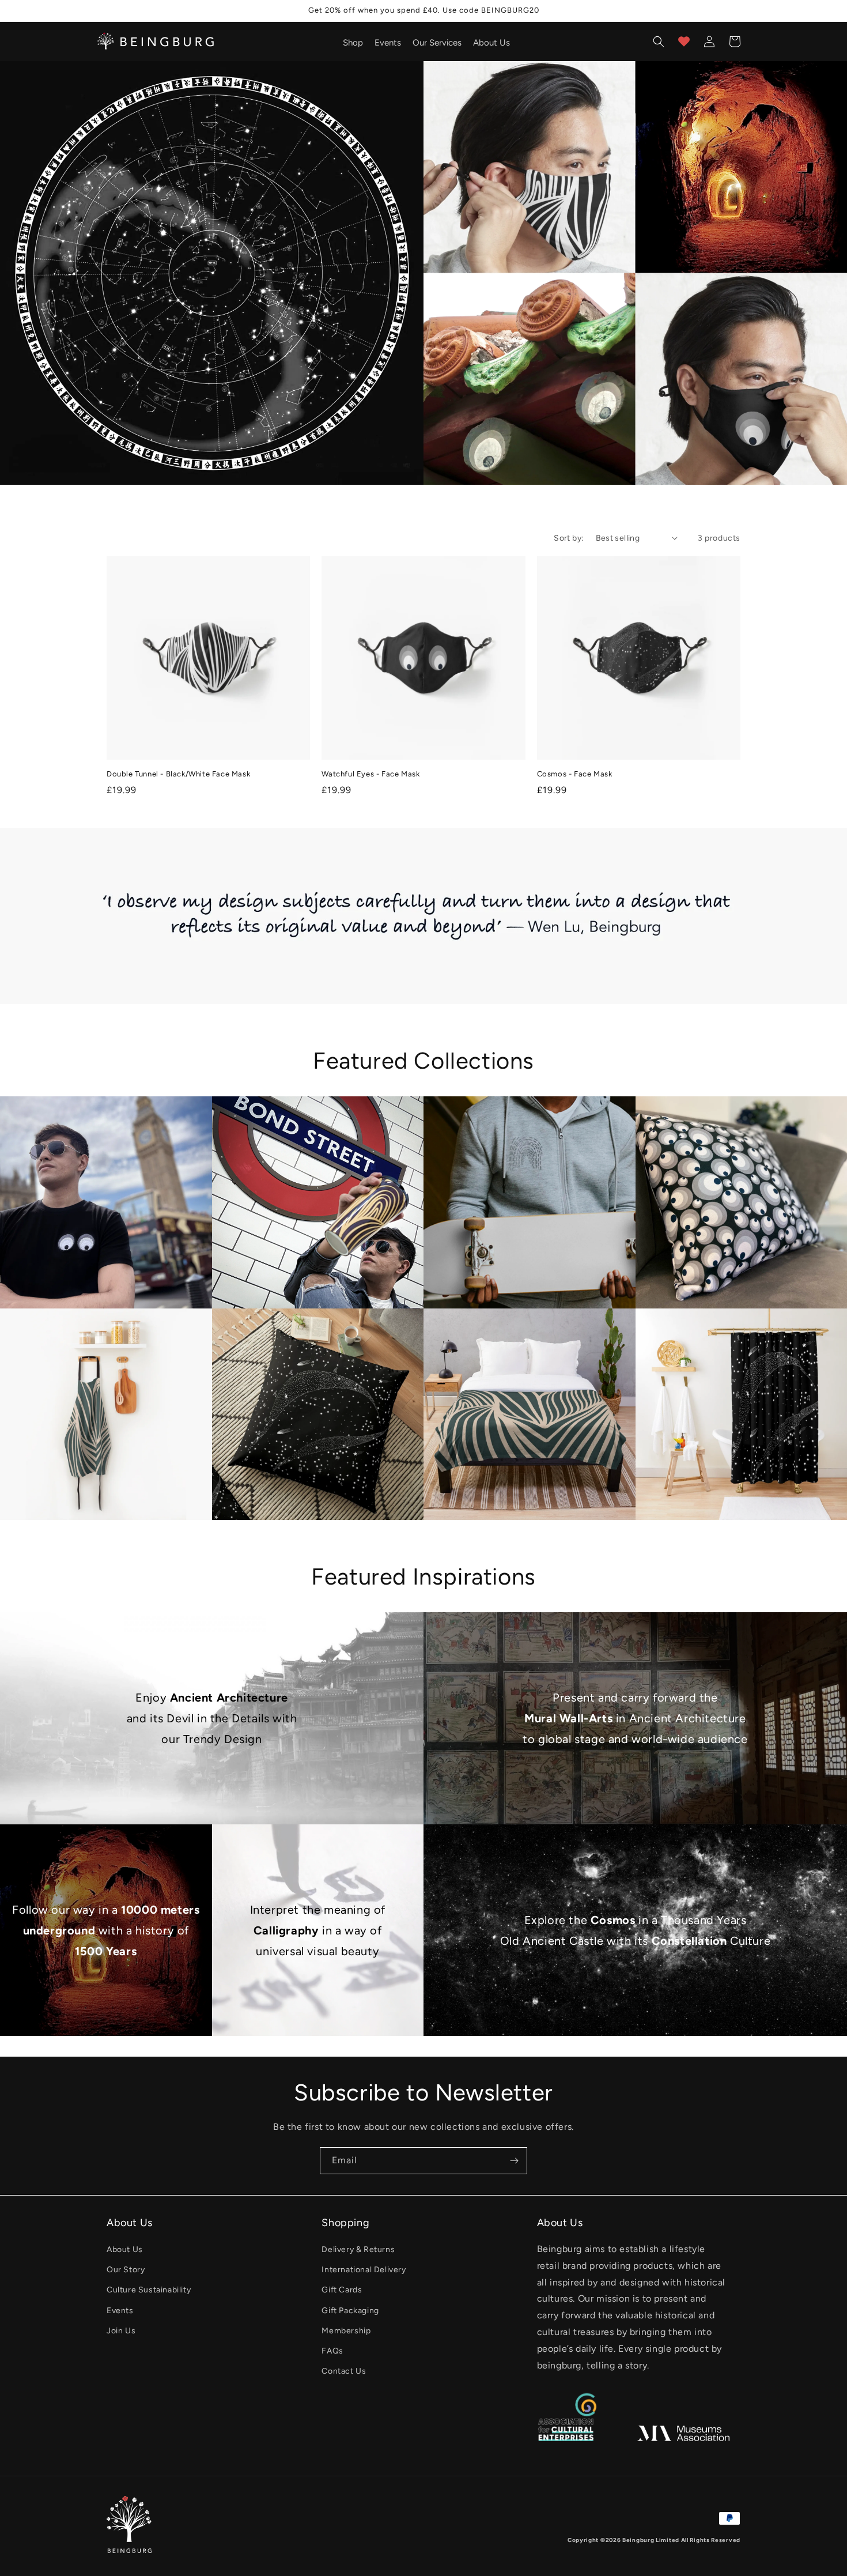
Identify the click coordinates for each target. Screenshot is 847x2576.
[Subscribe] (514, 2161)
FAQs (332, 2351)
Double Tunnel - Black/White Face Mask (178, 774)
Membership (346, 2331)
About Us (125, 2249)
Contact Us (344, 2371)
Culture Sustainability (149, 2290)
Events (120, 2311)
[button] (659, 42)
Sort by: (569, 538)
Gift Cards (342, 2290)
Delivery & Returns (358, 2249)
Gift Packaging (350, 2311)
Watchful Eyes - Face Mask (370, 774)
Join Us (121, 2331)
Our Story (126, 2270)
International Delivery (364, 2270)
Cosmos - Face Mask (575, 774)
